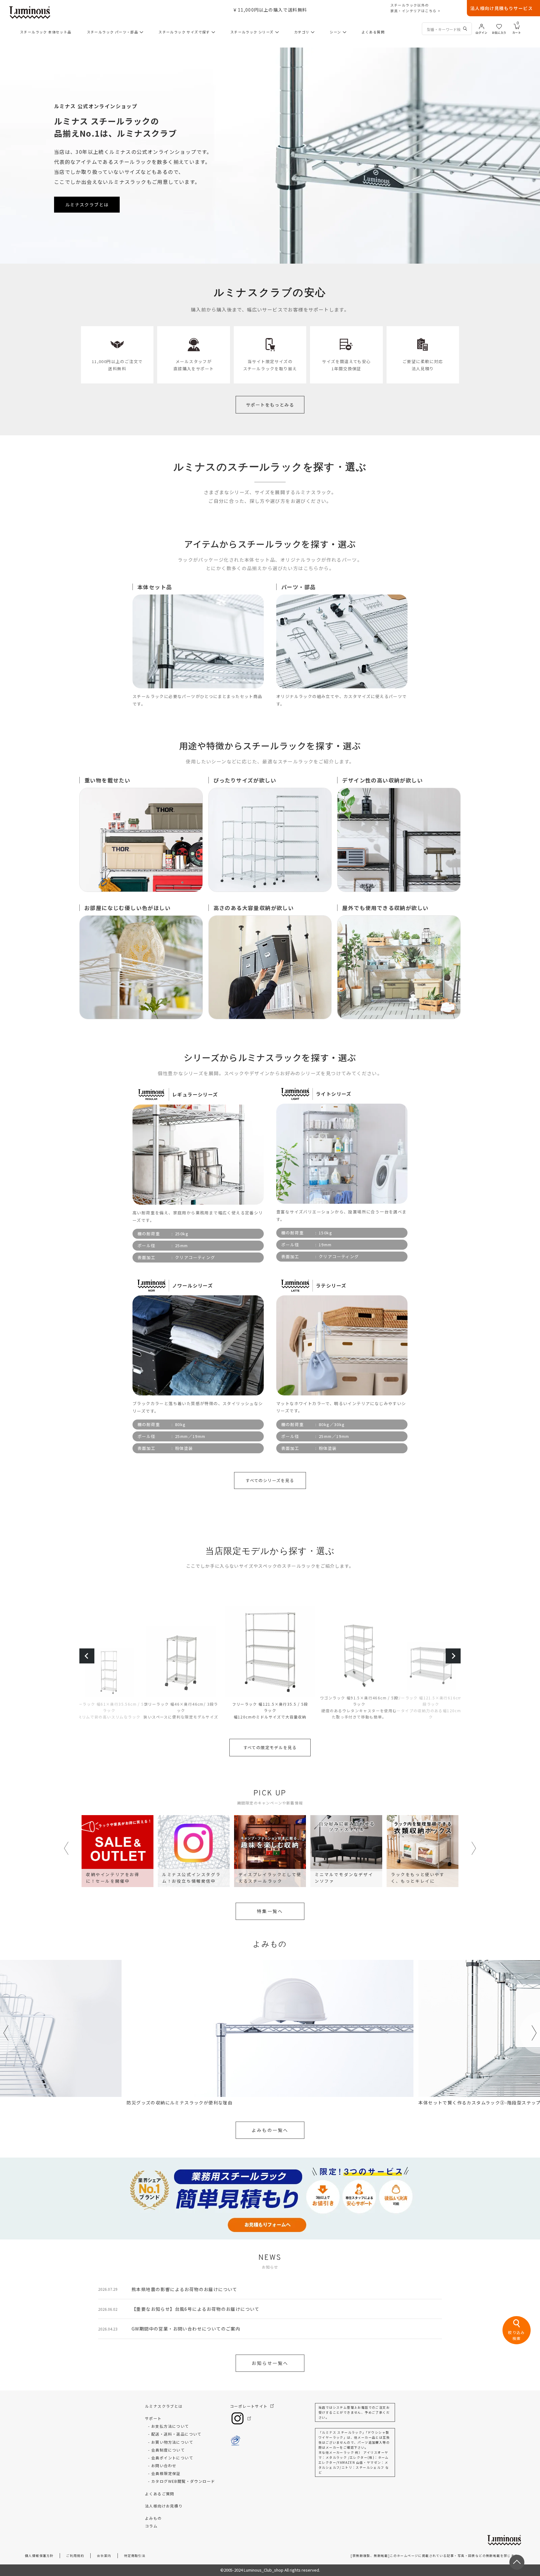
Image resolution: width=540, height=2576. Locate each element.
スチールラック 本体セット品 (46, 32)
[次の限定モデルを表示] (453, 1656)
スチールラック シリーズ (252, 32)
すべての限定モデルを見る (270, 1747)
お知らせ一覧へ (270, 2363)
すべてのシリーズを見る (270, 1480)
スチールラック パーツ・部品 (113, 32)
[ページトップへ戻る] (517, 2562)
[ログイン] (482, 26)
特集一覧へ (270, 1911)
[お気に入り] (499, 26)
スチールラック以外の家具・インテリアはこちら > (415, 8)
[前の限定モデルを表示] (87, 1656)
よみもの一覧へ (270, 2130)
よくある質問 (373, 32)
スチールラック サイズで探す (184, 32)
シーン (335, 32)
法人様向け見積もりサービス (502, 8)
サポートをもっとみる (270, 405)
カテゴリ (302, 32)
